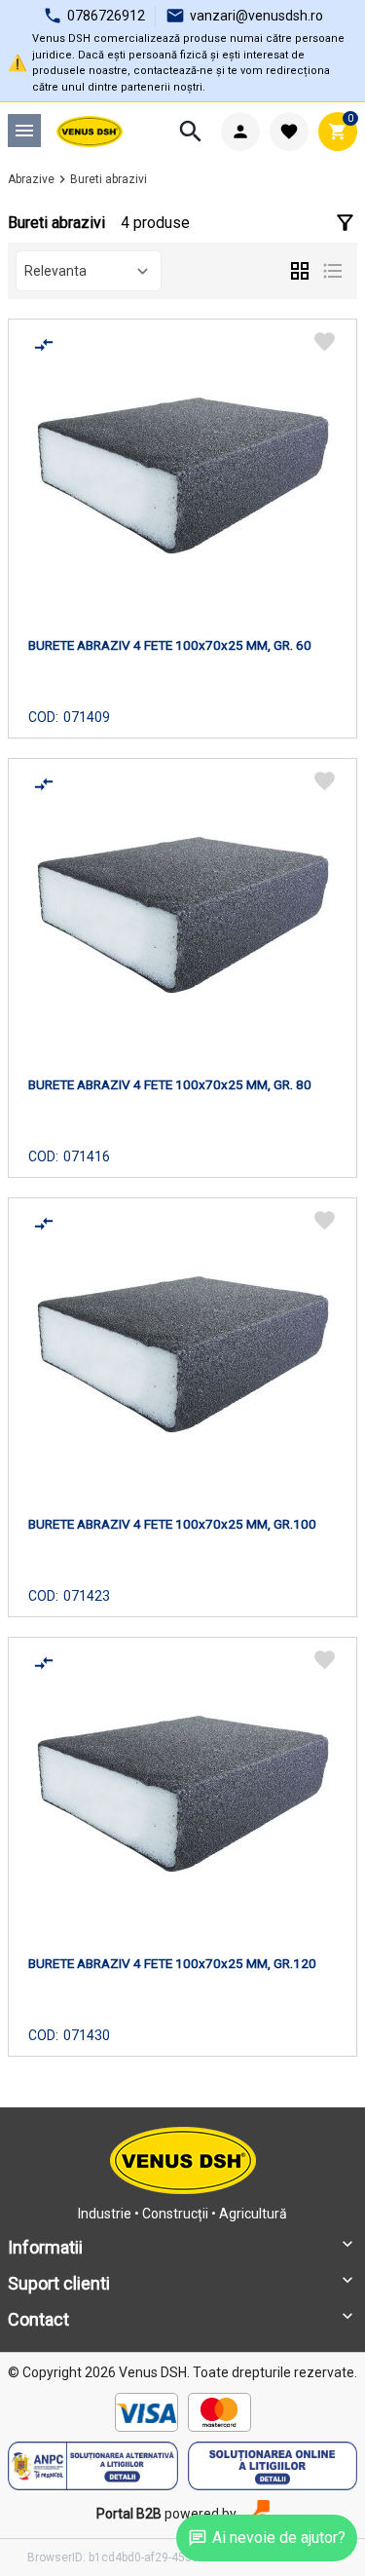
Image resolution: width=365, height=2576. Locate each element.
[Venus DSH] (90, 132)
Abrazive (31, 179)
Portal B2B (129, 2514)
